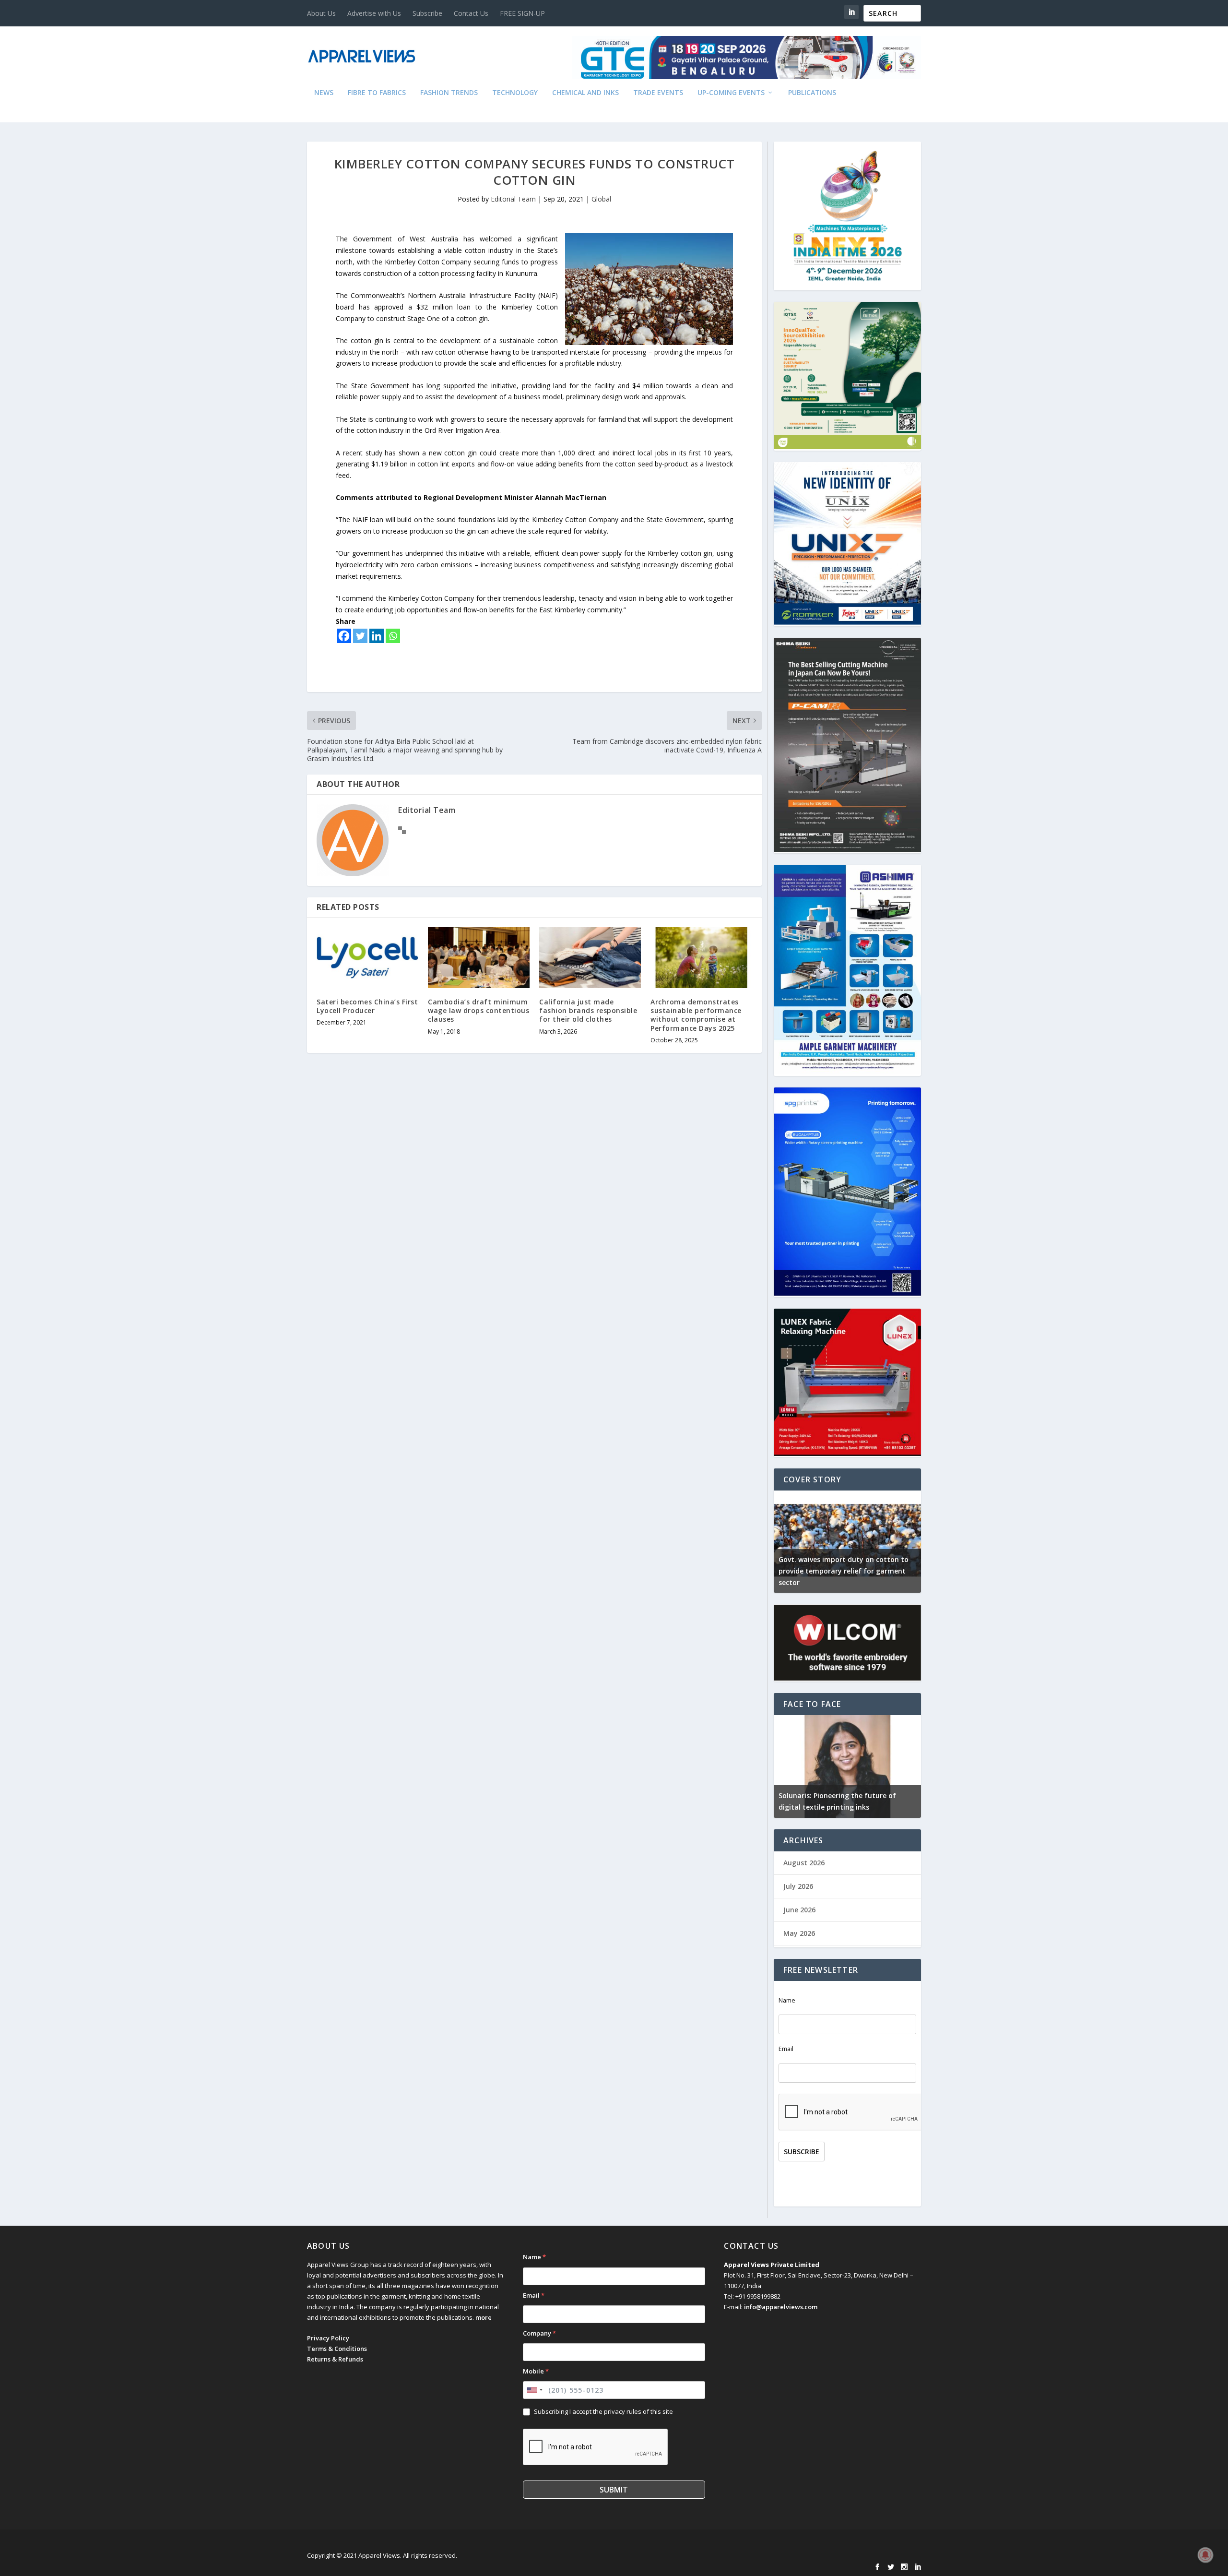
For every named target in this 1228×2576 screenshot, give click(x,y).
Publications (812, 93)
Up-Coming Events (731, 93)
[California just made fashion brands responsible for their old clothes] (590, 958)
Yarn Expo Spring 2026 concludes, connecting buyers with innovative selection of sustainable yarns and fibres (848, 1571)
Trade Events (658, 93)
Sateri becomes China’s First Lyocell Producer (367, 1006)
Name (787, 2000)
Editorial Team (513, 199)
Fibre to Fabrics (377, 93)
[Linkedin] (377, 636)
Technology (515, 93)
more (484, 2317)
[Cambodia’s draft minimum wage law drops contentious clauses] (479, 958)
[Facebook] (344, 636)
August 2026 (804, 1863)
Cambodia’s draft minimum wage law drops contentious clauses (478, 1010)
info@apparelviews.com (781, 2307)
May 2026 (799, 1933)
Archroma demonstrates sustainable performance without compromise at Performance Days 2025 (696, 1015)
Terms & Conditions (337, 2349)
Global (601, 199)
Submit (614, 2490)
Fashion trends (449, 93)
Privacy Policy (328, 2338)
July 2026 (798, 1886)
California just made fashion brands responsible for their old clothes (588, 1010)
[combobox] (534, 2390)
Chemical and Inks (585, 93)
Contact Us (471, 13)
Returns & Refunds (335, 2359)
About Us (321, 13)
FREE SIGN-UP (522, 13)
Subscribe (427, 13)
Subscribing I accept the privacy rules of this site (603, 2411)
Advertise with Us (374, 13)
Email (786, 2049)
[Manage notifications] (1205, 2555)
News (324, 93)
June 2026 (799, 1910)
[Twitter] (360, 636)
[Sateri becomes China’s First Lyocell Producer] (367, 958)
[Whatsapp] (393, 636)
